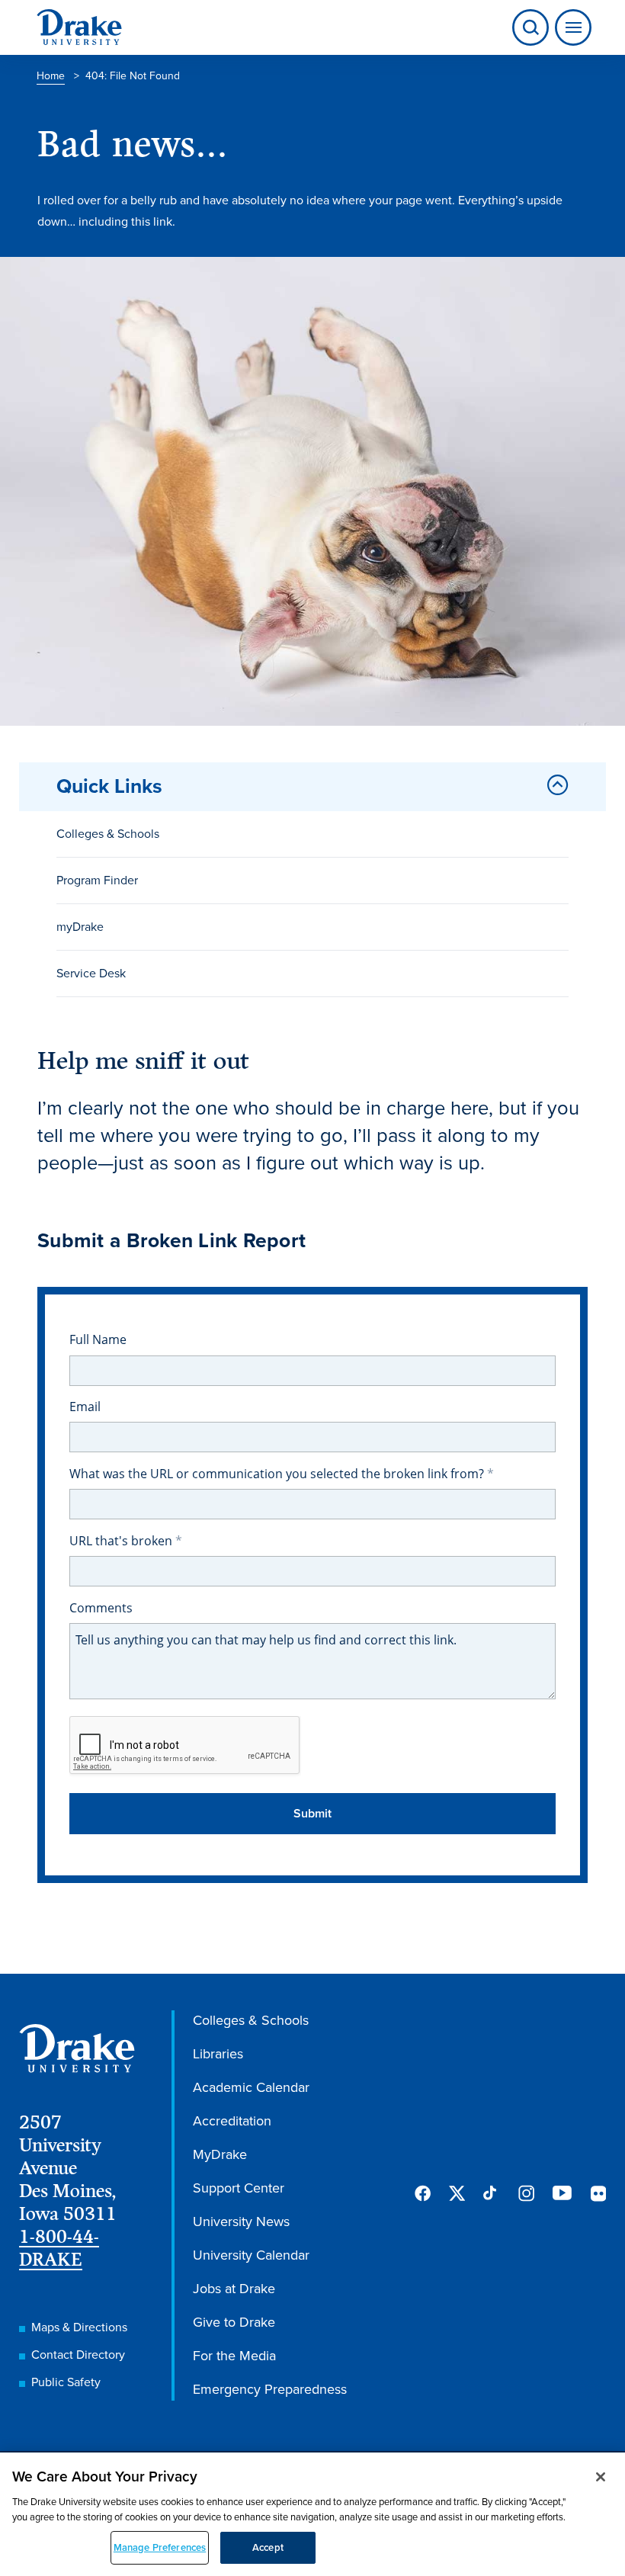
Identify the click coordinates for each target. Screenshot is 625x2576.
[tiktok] (491, 2193)
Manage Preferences (160, 2547)
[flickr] (598, 2193)
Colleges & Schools (108, 834)
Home (51, 76)
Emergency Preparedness (270, 2389)
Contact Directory (78, 2355)
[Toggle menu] (570, 27)
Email (85, 1407)
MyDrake (220, 2154)
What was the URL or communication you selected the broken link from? (278, 1474)
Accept (268, 2547)
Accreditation (232, 2121)
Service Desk (91, 973)
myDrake (80, 927)
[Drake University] (79, 27)
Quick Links (109, 786)
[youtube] (562, 2194)
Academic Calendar (251, 2087)
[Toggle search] (530, 27)
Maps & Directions (79, 2327)
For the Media (234, 2356)
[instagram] (526, 2193)
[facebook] (423, 2193)
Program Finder (97, 880)
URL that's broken (122, 1541)
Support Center (239, 2188)
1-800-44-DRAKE (59, 2248)
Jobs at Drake (234, 2289)
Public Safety (66, 2382)
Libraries (218, 2054)
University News (241, 2222)
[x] (457, 2193)
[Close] (601, 2477)
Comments (101, 1608)
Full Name (98, 1339)
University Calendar (251, 2255)
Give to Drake (234, 2322)
